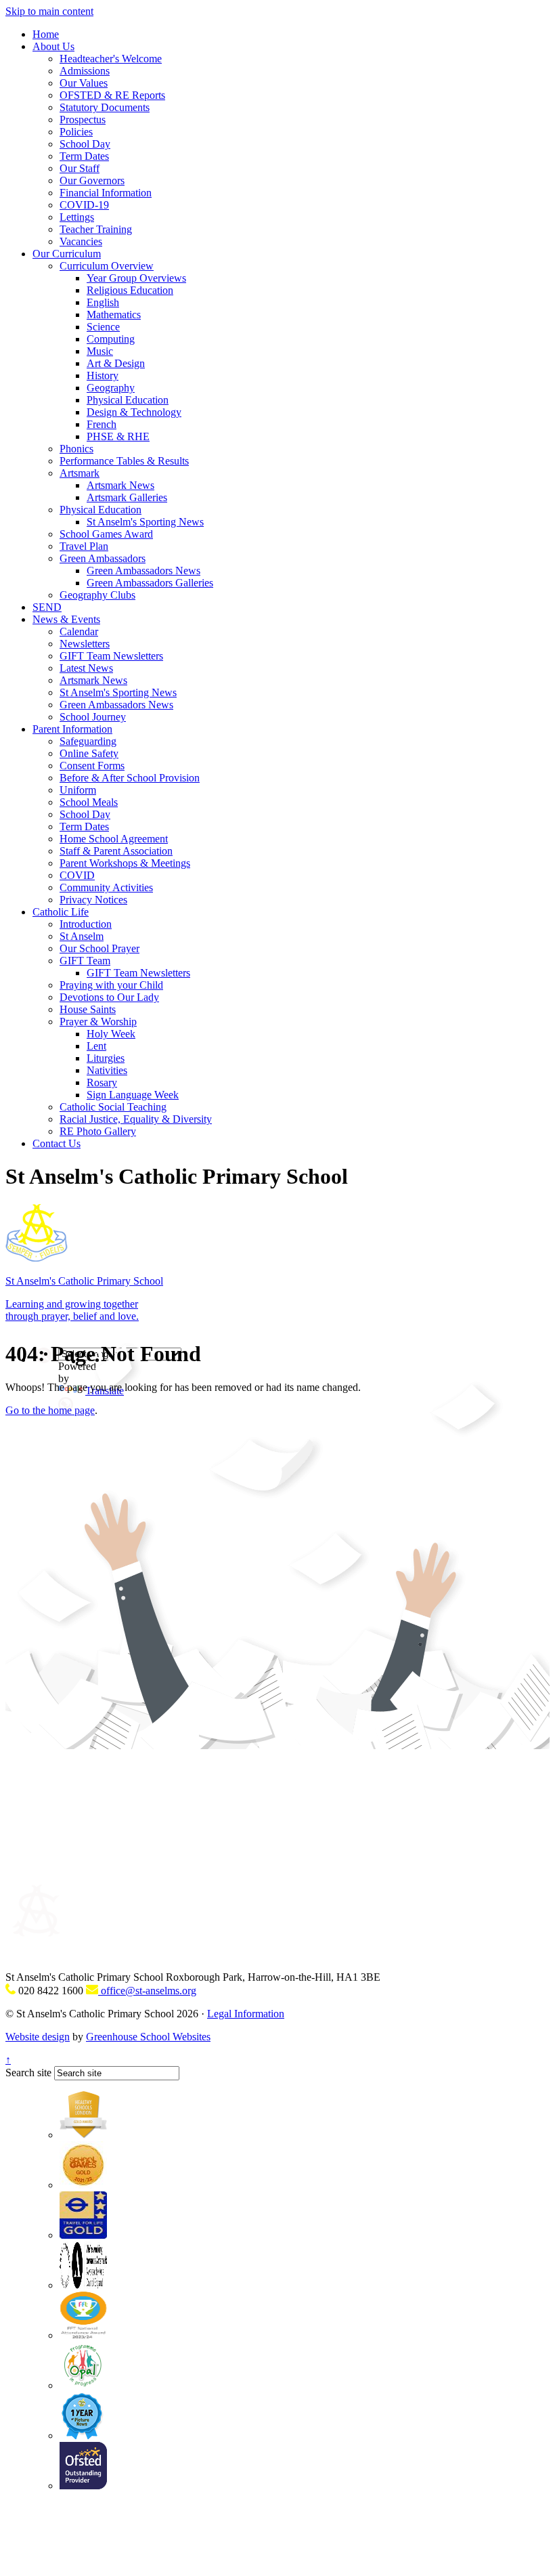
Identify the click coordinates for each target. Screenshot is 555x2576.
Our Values (84, 83)
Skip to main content (49, 11)
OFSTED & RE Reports (112, 95)
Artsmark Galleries (127, 497)
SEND (47, 607)
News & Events (66, 619)
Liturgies (106, 1058)
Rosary (102, 1082)
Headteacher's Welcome (111, 59)
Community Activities (106, 887)
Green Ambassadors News (143, 571)
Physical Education (128, 400)
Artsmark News (120, 485)
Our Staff (80, 168)
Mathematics (114, 315)
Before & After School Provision (130, 778)
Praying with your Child (111, 985)
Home (46, 34)
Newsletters (85, 644)
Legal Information (246, 2014)
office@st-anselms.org (147, 1991)
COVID (77, 875)
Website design (38, 2037)
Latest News (86, 668)
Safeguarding (88, 741)
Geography (111, 388)
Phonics (76, 449)
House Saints (88, 1009)
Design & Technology (134, 412)
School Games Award (106, 534)
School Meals (89, 802)
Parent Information (72, 729)
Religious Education (130, 290)
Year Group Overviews (136, 278)
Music (100, 351)
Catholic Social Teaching (113, 1107)
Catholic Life (61, 912)
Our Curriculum (67, 254)
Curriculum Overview (107, 266)
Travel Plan (84, 546)
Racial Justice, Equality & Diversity (136, 1119)
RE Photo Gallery (98, 1131)
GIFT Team (85, 961)
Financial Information (106, 193)
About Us (53, 46)
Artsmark (80, 473)
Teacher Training (96, 229)
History (103, 375)
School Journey (93, 717)
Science (103, 327)
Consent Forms (92, 766)
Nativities (107, 1070)
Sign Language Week (133, 1095)
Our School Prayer (99, 948)
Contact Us (57, 1143)
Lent (96, 1046)
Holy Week (111, 1034)
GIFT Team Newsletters (111, 656)
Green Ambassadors (103, 558)
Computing (111, 339)
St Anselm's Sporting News (145, 522)
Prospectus (83, 120)
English (103, 302)
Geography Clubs (97, 595)
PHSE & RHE (118, 436)
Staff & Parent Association (116, 851)
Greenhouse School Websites (148, 2037)
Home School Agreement (114, 839)
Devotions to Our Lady (109, 997)
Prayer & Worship (98, 1022)
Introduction (86, 924)
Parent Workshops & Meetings (125, 863)
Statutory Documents (105, 107)
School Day (85, 144)
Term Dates (84, 156)
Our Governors (92, 180)
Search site (28, 2073)
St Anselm (82, 936)
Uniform (78, 790)
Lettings (77, 217)
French (102, 424)
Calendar (79, 631)
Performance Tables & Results (124, 461)
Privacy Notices (93, 900)
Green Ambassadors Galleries (150, 583)
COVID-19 (84, 205)
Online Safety (89, 753)
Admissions (85, 71)
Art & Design (116, 363)
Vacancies (81, 241)
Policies (76, 132)
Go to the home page (50, 1410)
